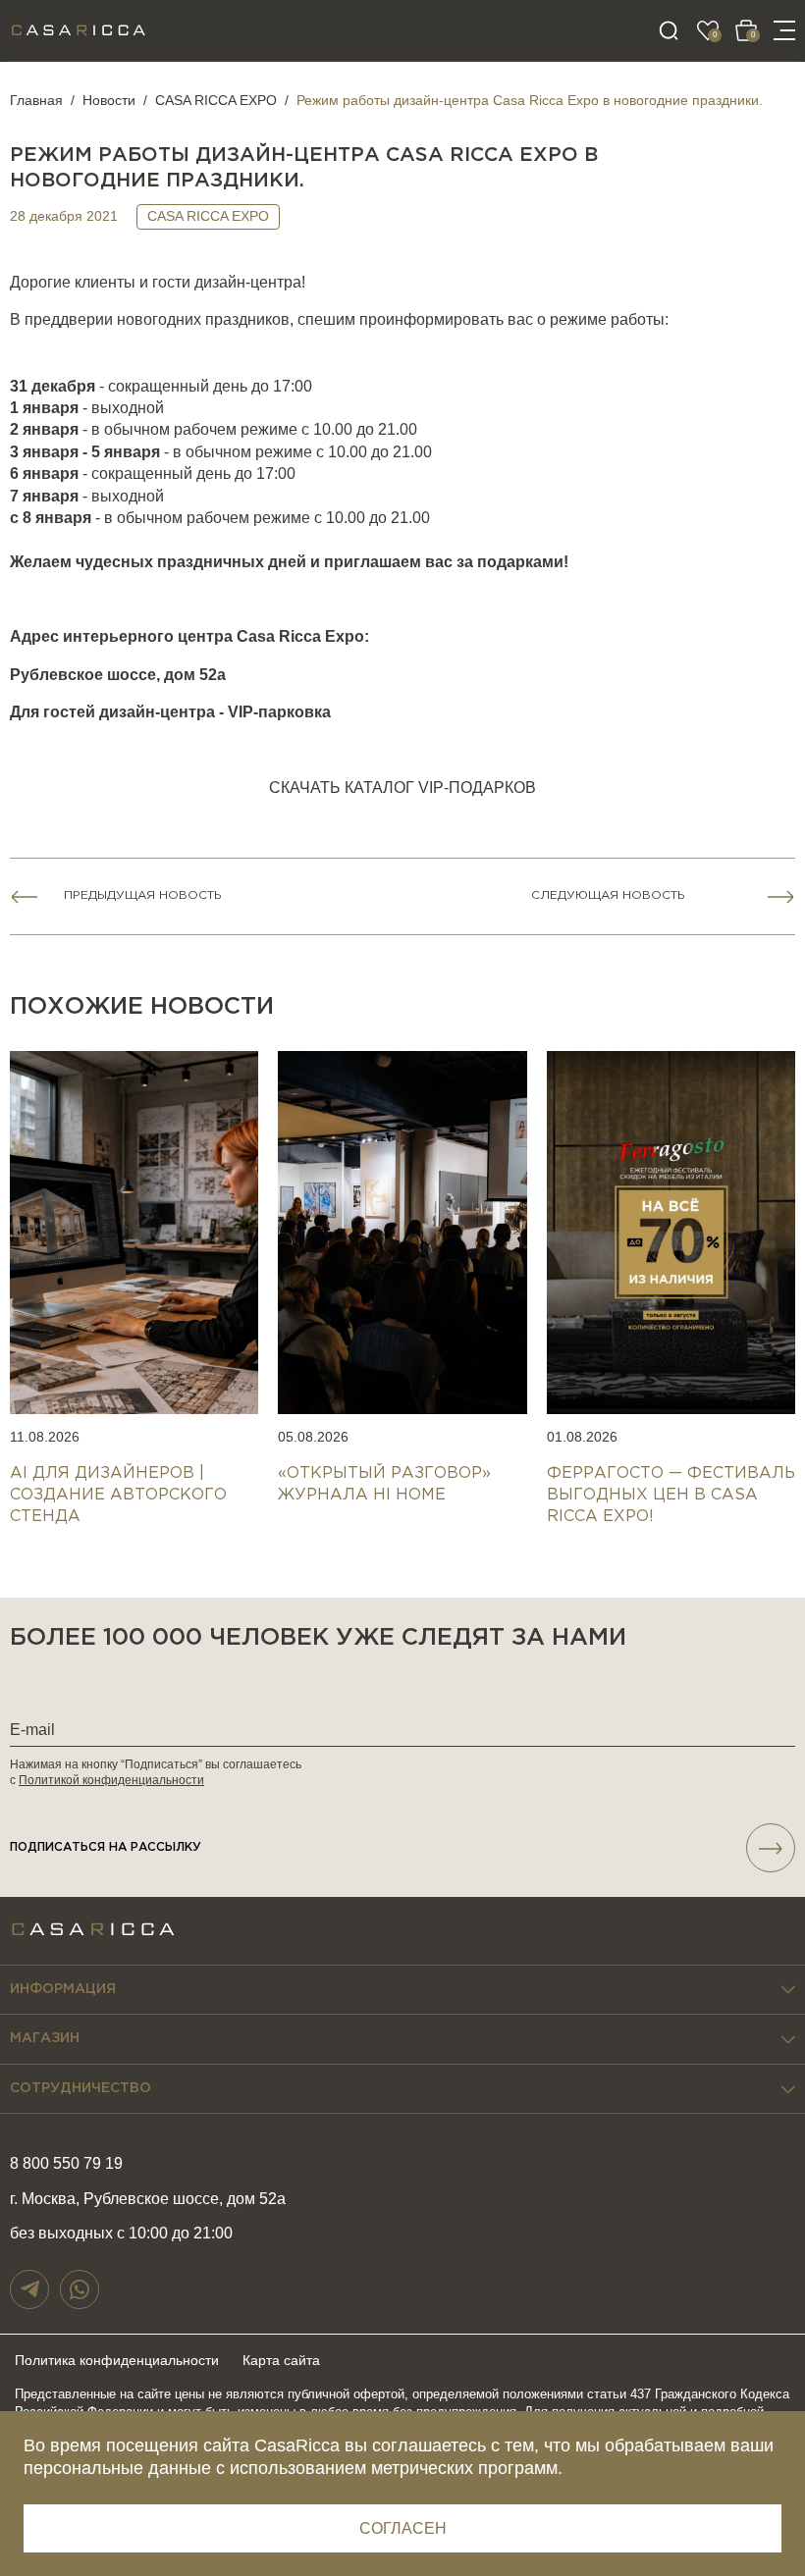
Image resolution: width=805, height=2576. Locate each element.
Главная (36, 100)
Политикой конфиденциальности (111, 1780)
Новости (109, 100)
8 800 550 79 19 (66, 2163)
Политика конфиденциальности (117, 2360)
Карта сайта (281, 2360)
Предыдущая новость (143, 895)
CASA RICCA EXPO (216, 100)
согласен (403, 2528)
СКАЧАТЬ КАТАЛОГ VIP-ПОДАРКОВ (402, 788)
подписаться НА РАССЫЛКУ (106, 1847)
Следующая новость (608, 895)
